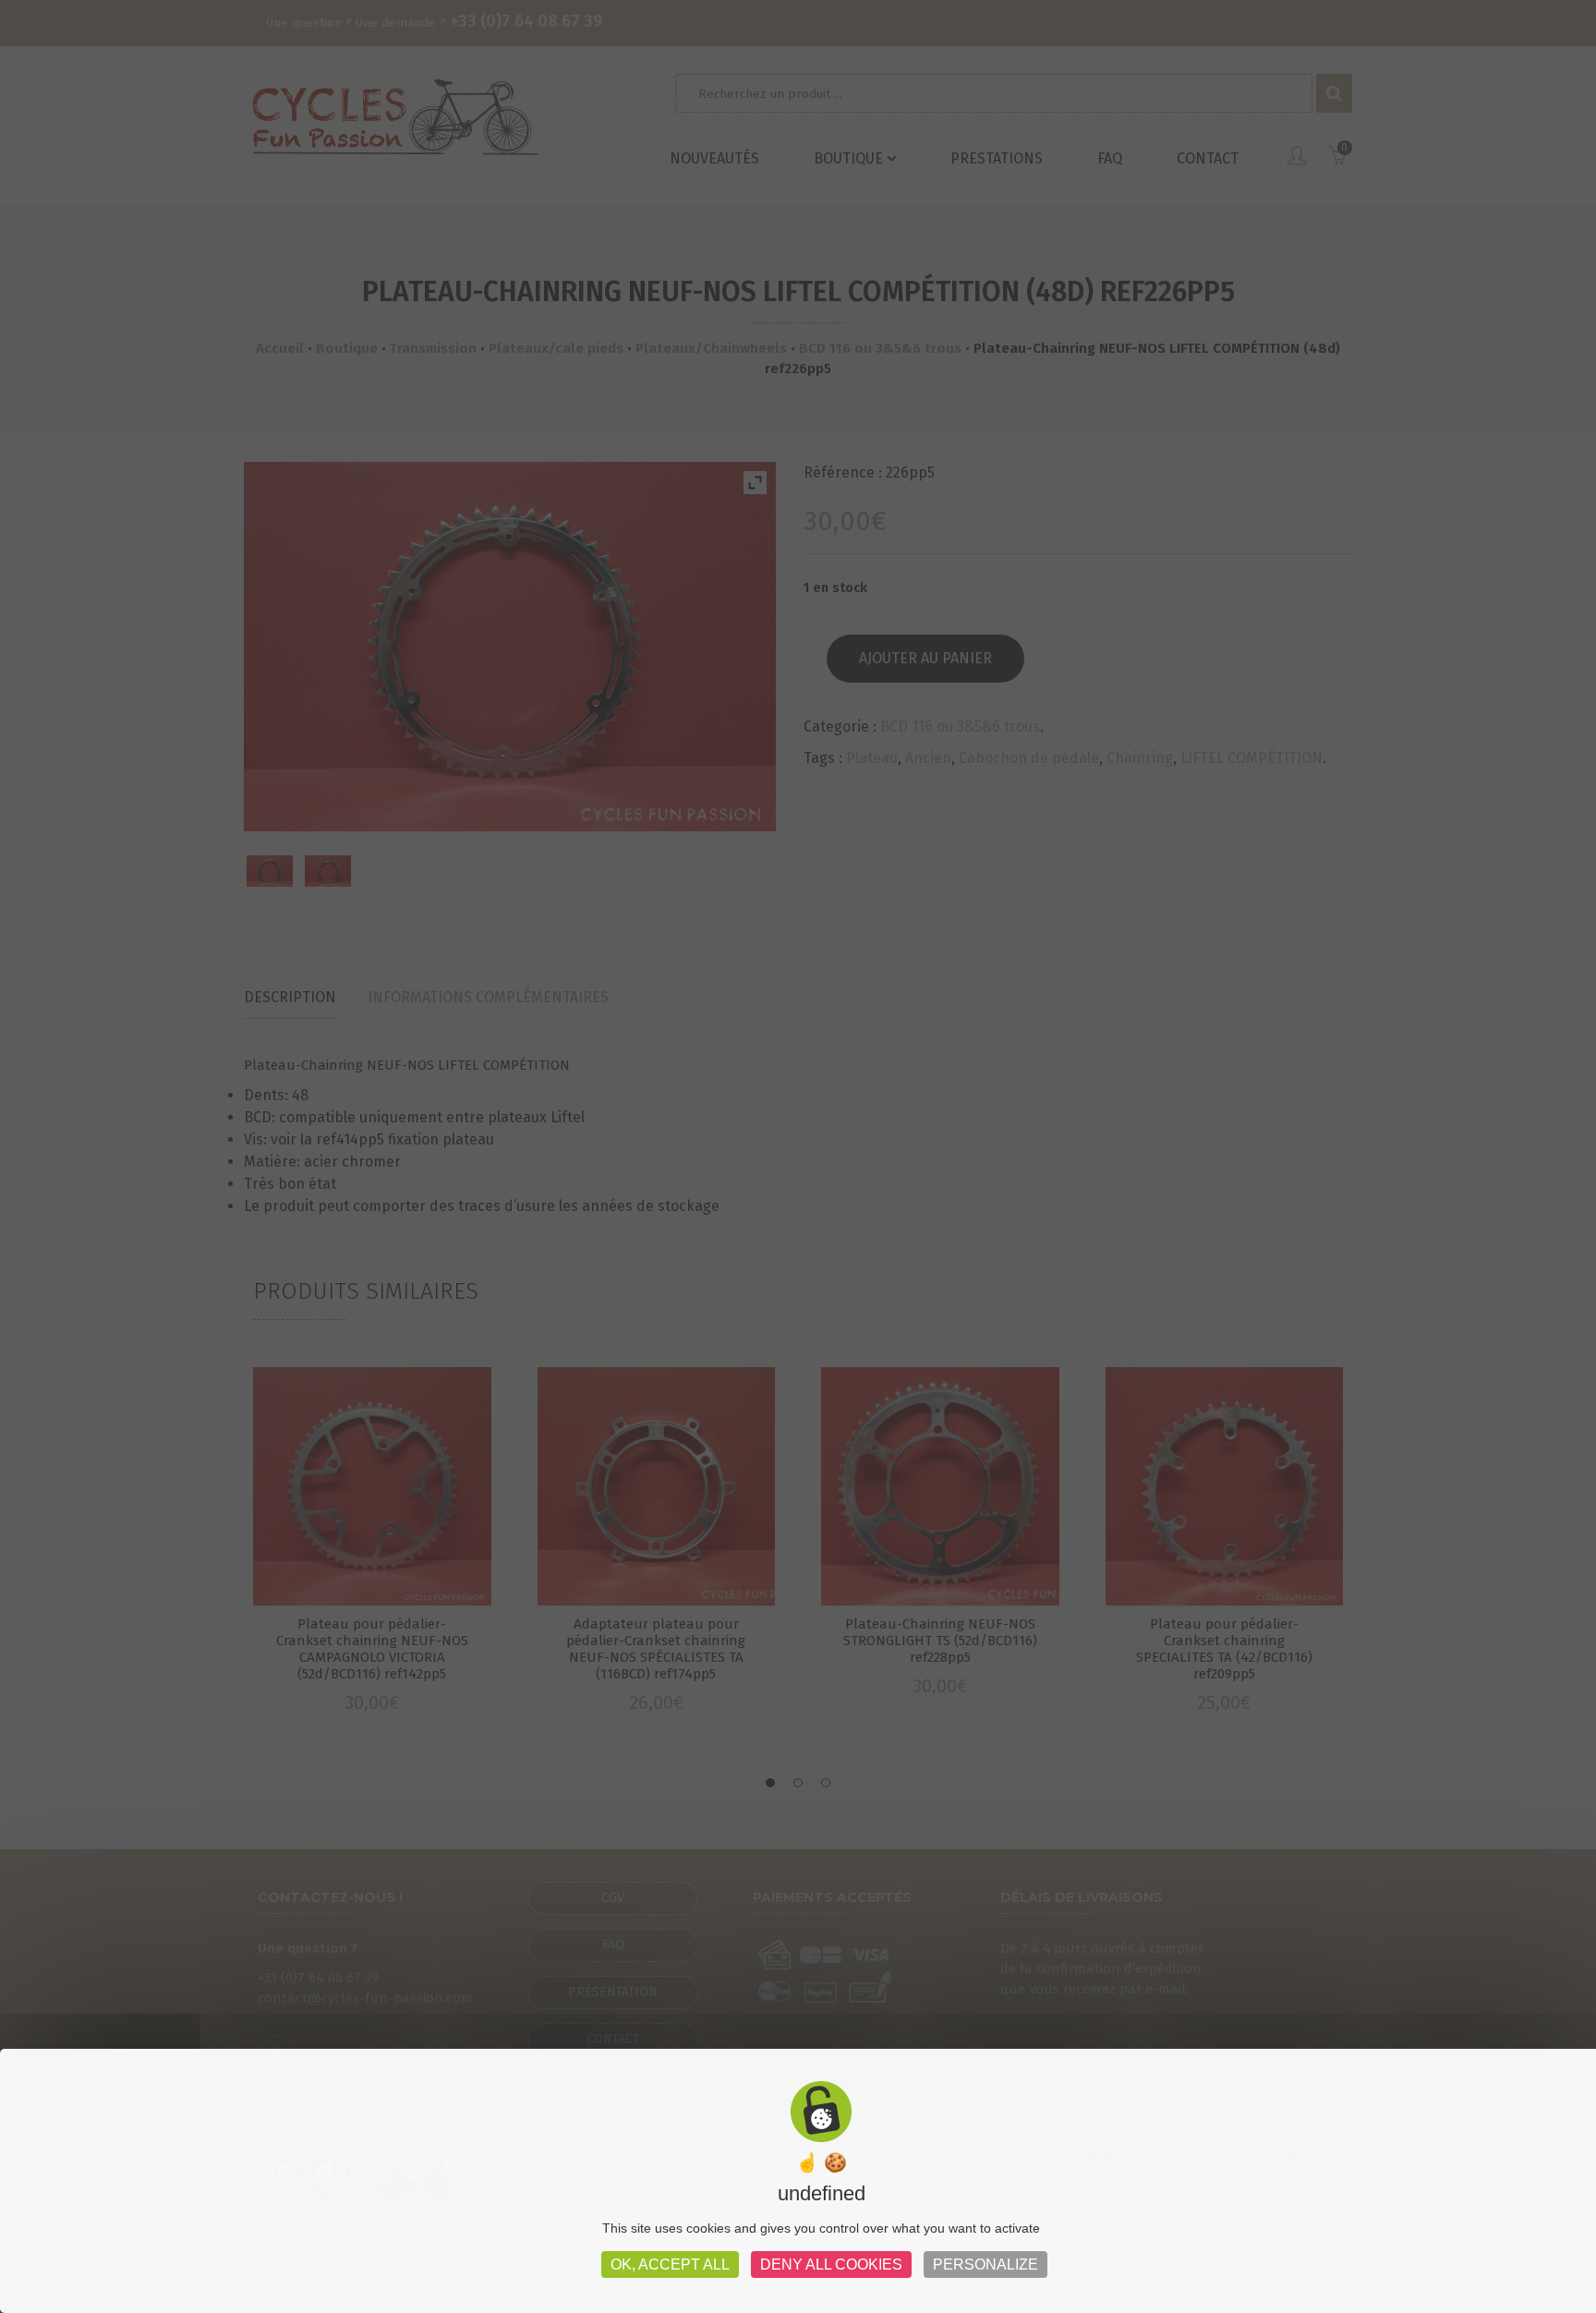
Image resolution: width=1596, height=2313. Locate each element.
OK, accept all (670, 2265)
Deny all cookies (831, 2265)
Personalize (985, 2265)
